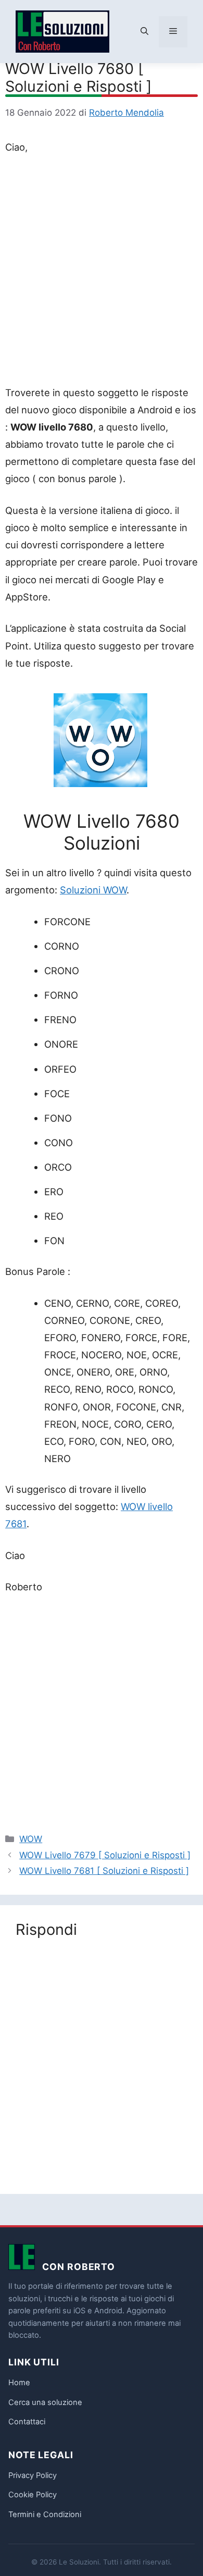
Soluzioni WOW (93, 890)
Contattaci (27, 2422)
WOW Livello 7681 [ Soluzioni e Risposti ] (104, 1871)
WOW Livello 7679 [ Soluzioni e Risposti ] (105, 1855)
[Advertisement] (102, 272)
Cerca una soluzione (45, 2402)
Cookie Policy (33, 2495)
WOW (31, 1839)
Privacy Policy (33, 2475)
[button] (144, 32)
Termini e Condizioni (45, 2514)
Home (19, 2383)
